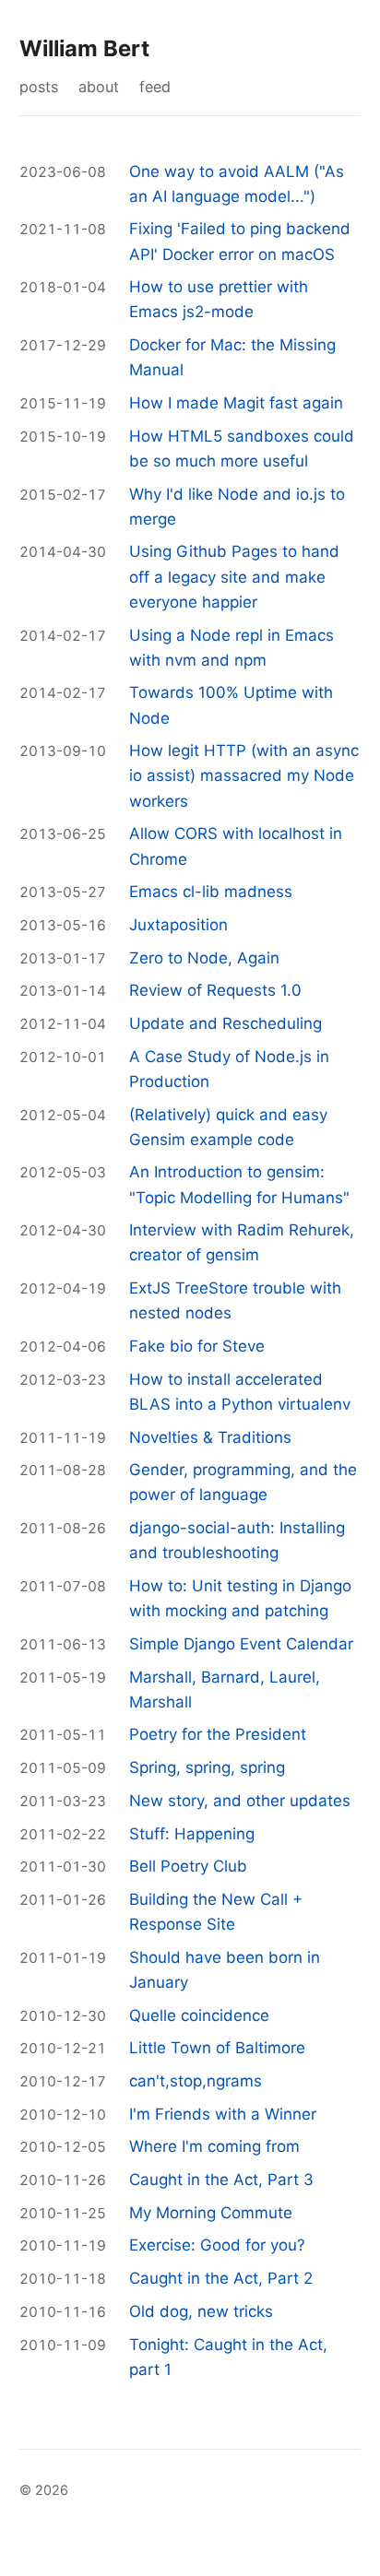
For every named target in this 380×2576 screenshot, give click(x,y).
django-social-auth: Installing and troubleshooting (237, 1540)
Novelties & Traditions (210, 1437)
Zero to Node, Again (204, 958)
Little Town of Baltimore (217, 2048)
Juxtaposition (178, 925)
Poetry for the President (218, 1734)
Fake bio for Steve (197, 1346)
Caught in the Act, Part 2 (221, 2278)
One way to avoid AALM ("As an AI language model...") (237, 184)
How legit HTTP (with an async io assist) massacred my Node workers (244, 775)
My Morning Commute (211, 2213)
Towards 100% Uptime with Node (231, 705)
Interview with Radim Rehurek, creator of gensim (242, 1242)
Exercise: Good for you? (217, 2245)
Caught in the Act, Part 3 (221, 2180)
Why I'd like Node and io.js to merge (237, 507)
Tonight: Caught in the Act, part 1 (228, 2357)
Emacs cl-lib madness (211, 892)
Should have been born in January (225, 1970)
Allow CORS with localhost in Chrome (236, 846)
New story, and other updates (240, 1801)
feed (155, 87)
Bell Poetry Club (188, 1866)
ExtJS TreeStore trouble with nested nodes (235, 1300)
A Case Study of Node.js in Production (229, 1069)
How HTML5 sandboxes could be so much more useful (242, 449)
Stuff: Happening (192, 1834)
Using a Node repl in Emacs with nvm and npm (232, 648)
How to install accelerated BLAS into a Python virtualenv (240, 1392)
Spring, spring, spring (207, 1767)
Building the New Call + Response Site (216, 1912)
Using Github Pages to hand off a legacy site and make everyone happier (234, 576)
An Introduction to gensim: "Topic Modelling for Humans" (239, 1184)
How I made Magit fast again (236, 403)
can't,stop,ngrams (196, 2081)
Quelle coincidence (199, 2015)
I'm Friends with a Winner (223, 2114)
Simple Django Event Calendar (241, 1644)
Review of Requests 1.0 (215, 990)
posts (39, 87)
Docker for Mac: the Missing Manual (232, 357)
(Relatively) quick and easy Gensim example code (228, 1127)
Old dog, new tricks (201, 2311)
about (99, 87)
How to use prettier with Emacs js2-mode (219, 299)
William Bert (84, 48)
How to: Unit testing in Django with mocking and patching (240, 1598)
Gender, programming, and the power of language (243, 1482)
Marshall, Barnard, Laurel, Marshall (225, 1690)
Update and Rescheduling (226, 1023)
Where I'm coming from (214, 2146)
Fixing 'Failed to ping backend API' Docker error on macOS (240, 241)
